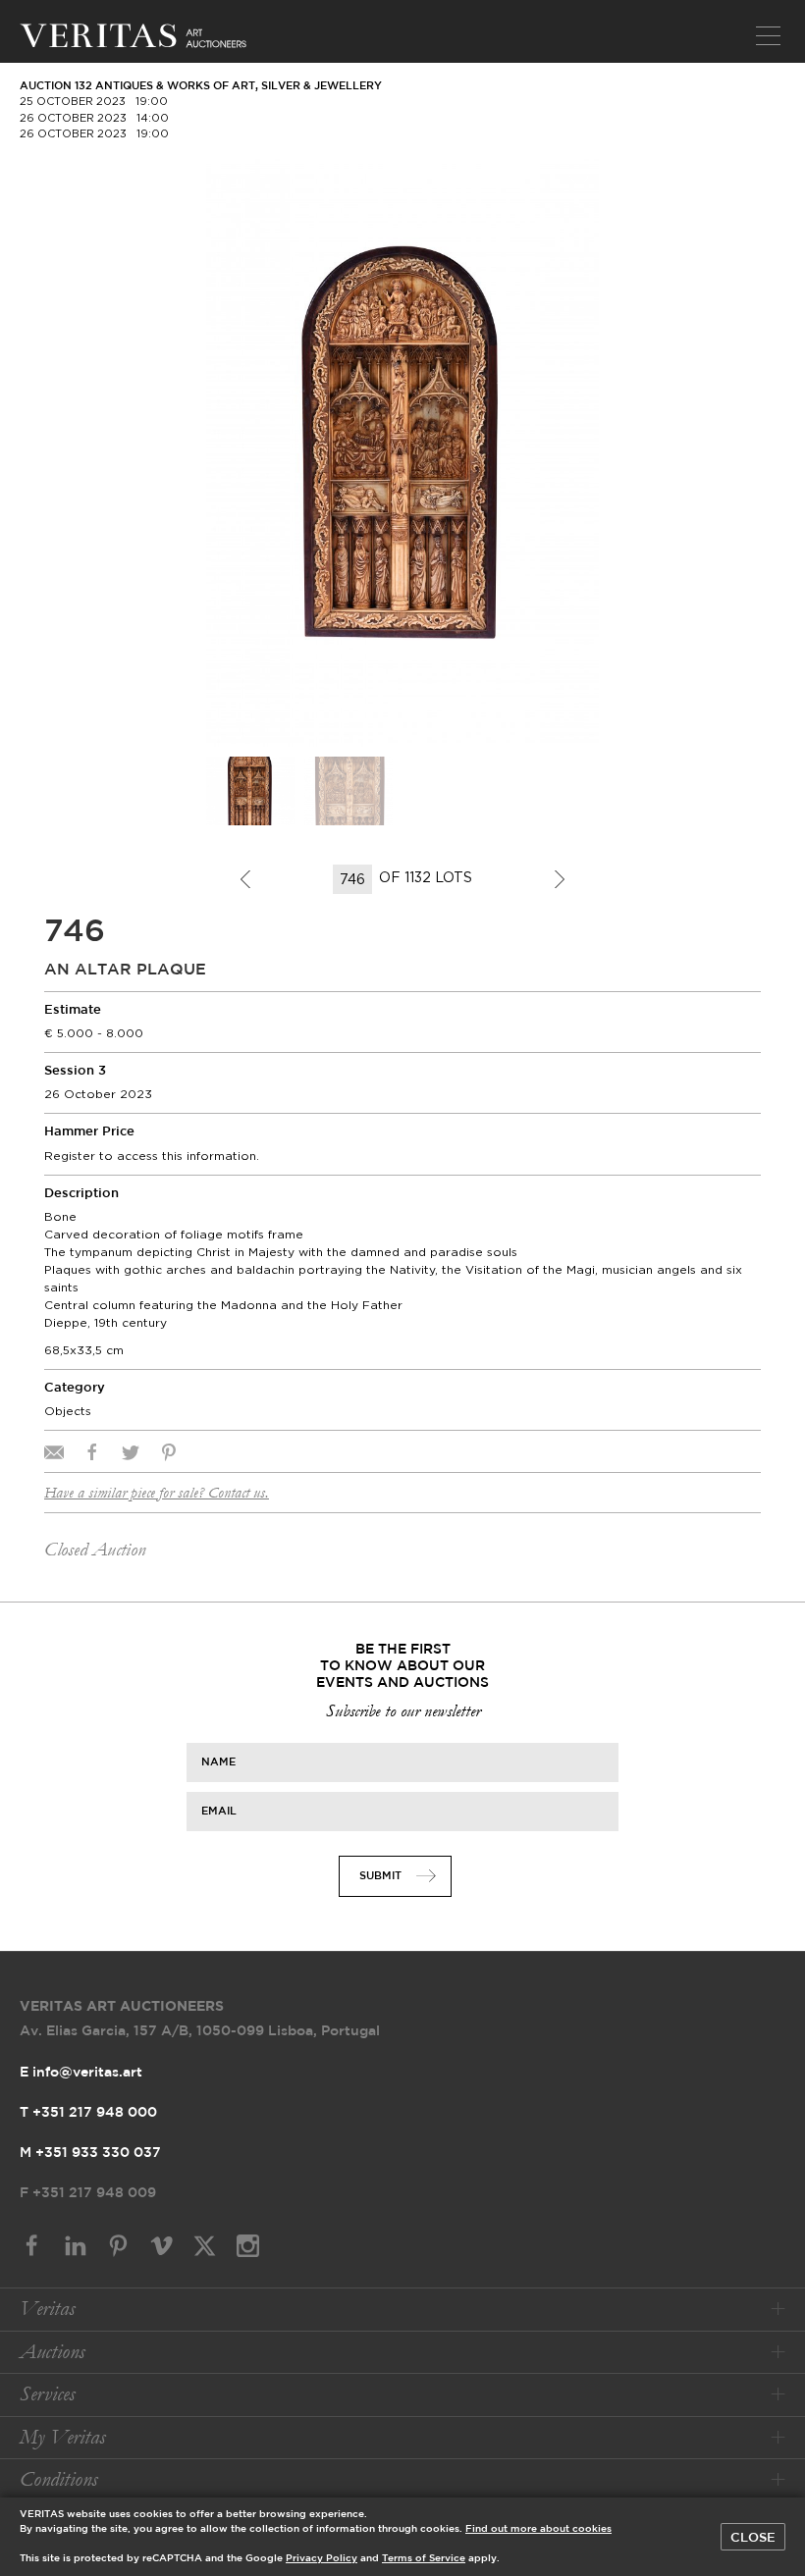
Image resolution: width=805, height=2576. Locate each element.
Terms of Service (424, 2559)
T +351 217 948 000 (88, 2113)
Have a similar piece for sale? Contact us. (157, 1493)
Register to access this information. (152, 1156)
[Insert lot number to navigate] (354, 879)
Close (753, 2538)
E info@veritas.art (81, 2073)
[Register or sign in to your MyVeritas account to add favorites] (579, 179)
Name (218, 1762)
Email (219, 1812)
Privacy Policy (322, 2559)
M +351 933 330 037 (90, 2153)
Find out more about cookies (538, 2529)
